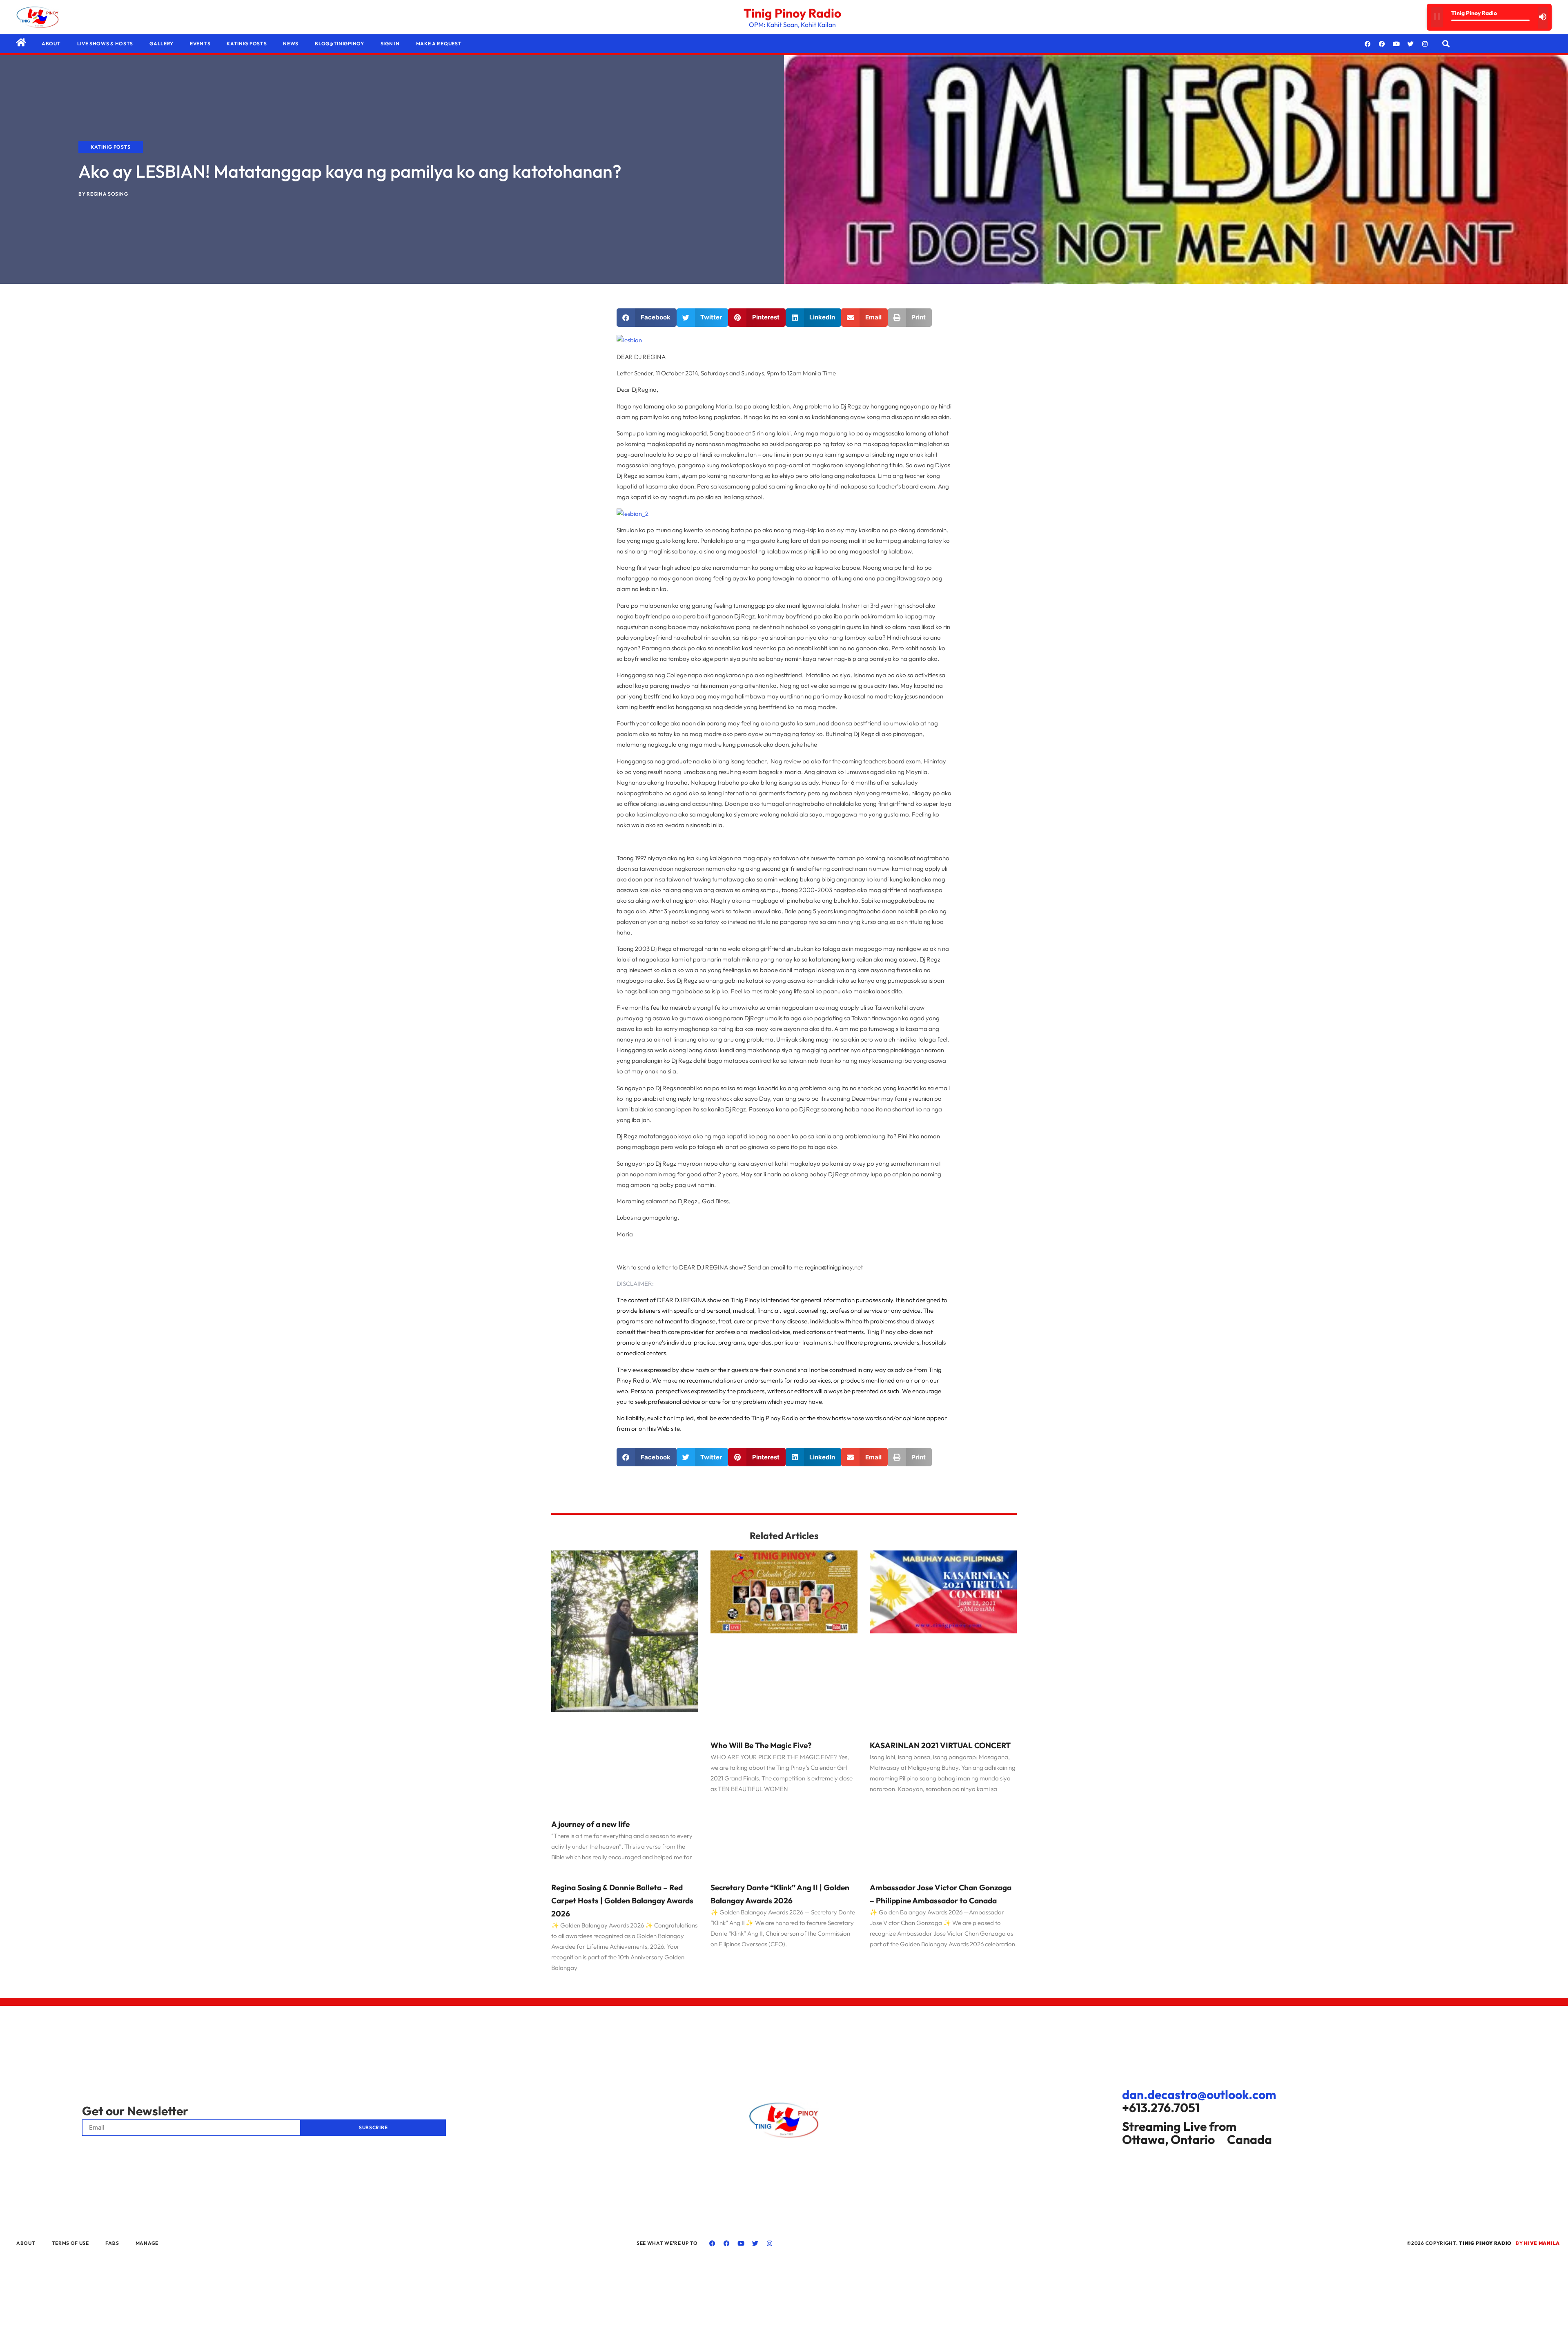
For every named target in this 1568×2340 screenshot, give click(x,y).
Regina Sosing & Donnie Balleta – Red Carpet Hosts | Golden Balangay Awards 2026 (622, 1901)
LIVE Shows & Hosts (105, 43)
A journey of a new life (590, 1824)
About (51, 43)
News (291, 43)
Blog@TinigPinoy (340, 43)
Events (200, 43)
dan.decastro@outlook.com (1199, 2095)
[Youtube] (1396, 44)
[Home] (21, 42)
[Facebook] (1368, 44)
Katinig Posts (247, 43)
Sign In (390, 43)
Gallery (161, 43)
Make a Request (439, 43)
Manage (147, 2243)
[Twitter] (1411, 44)
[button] (1446, 44)
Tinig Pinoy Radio (792, 13)
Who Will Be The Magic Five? (761, 1745)
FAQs (112, 2243)
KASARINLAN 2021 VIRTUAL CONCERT (940, 1745)
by (1538, 2243)
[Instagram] (1425, 44)
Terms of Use (70, 2243)
